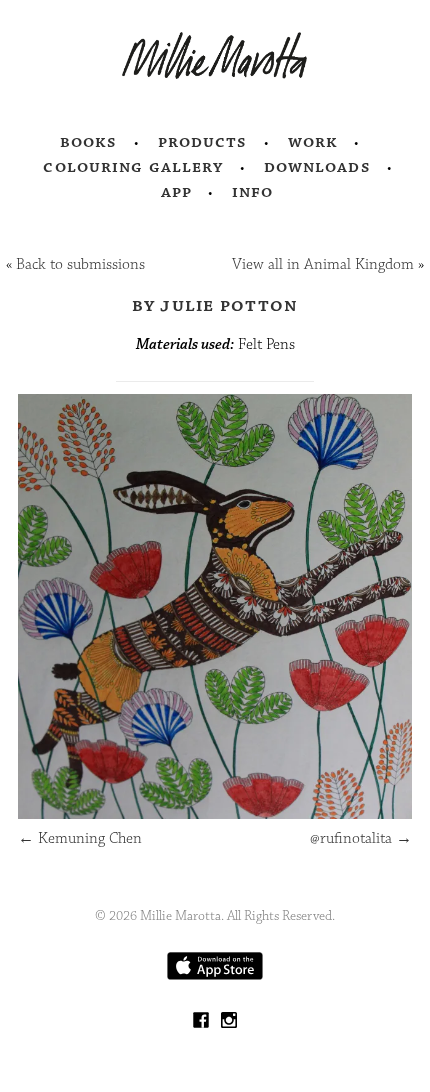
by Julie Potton (215, 305)
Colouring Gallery (133, 167)
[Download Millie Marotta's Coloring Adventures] (215, 975)
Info (253, 192)
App (176, 192)
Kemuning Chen (80, 838)
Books (89, 142)
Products (203, 142)
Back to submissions (80, 264)
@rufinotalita (361, 838)
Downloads (317, 167)
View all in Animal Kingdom (323, 264)
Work (313, 142)
